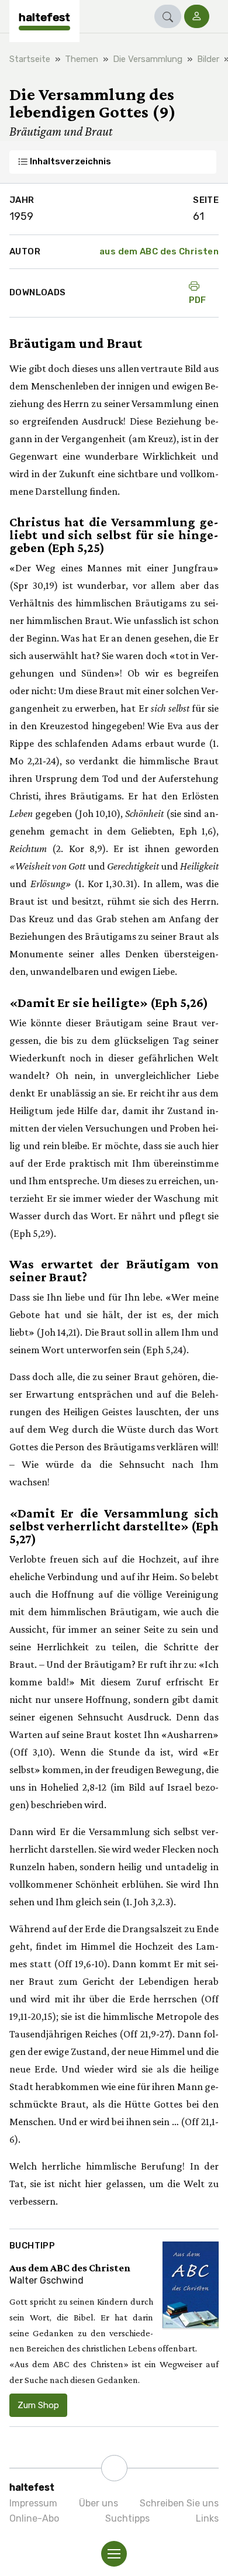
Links (207, 2518)
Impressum (33, 2503)
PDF (198, 300)
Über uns (99, 2503)
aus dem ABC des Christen (159, 251)
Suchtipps (127, 2518)
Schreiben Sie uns (179, 2503)
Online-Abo (34, 2518)
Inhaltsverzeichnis (70, 161)
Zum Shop (38, 2405)
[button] (168, 16)
